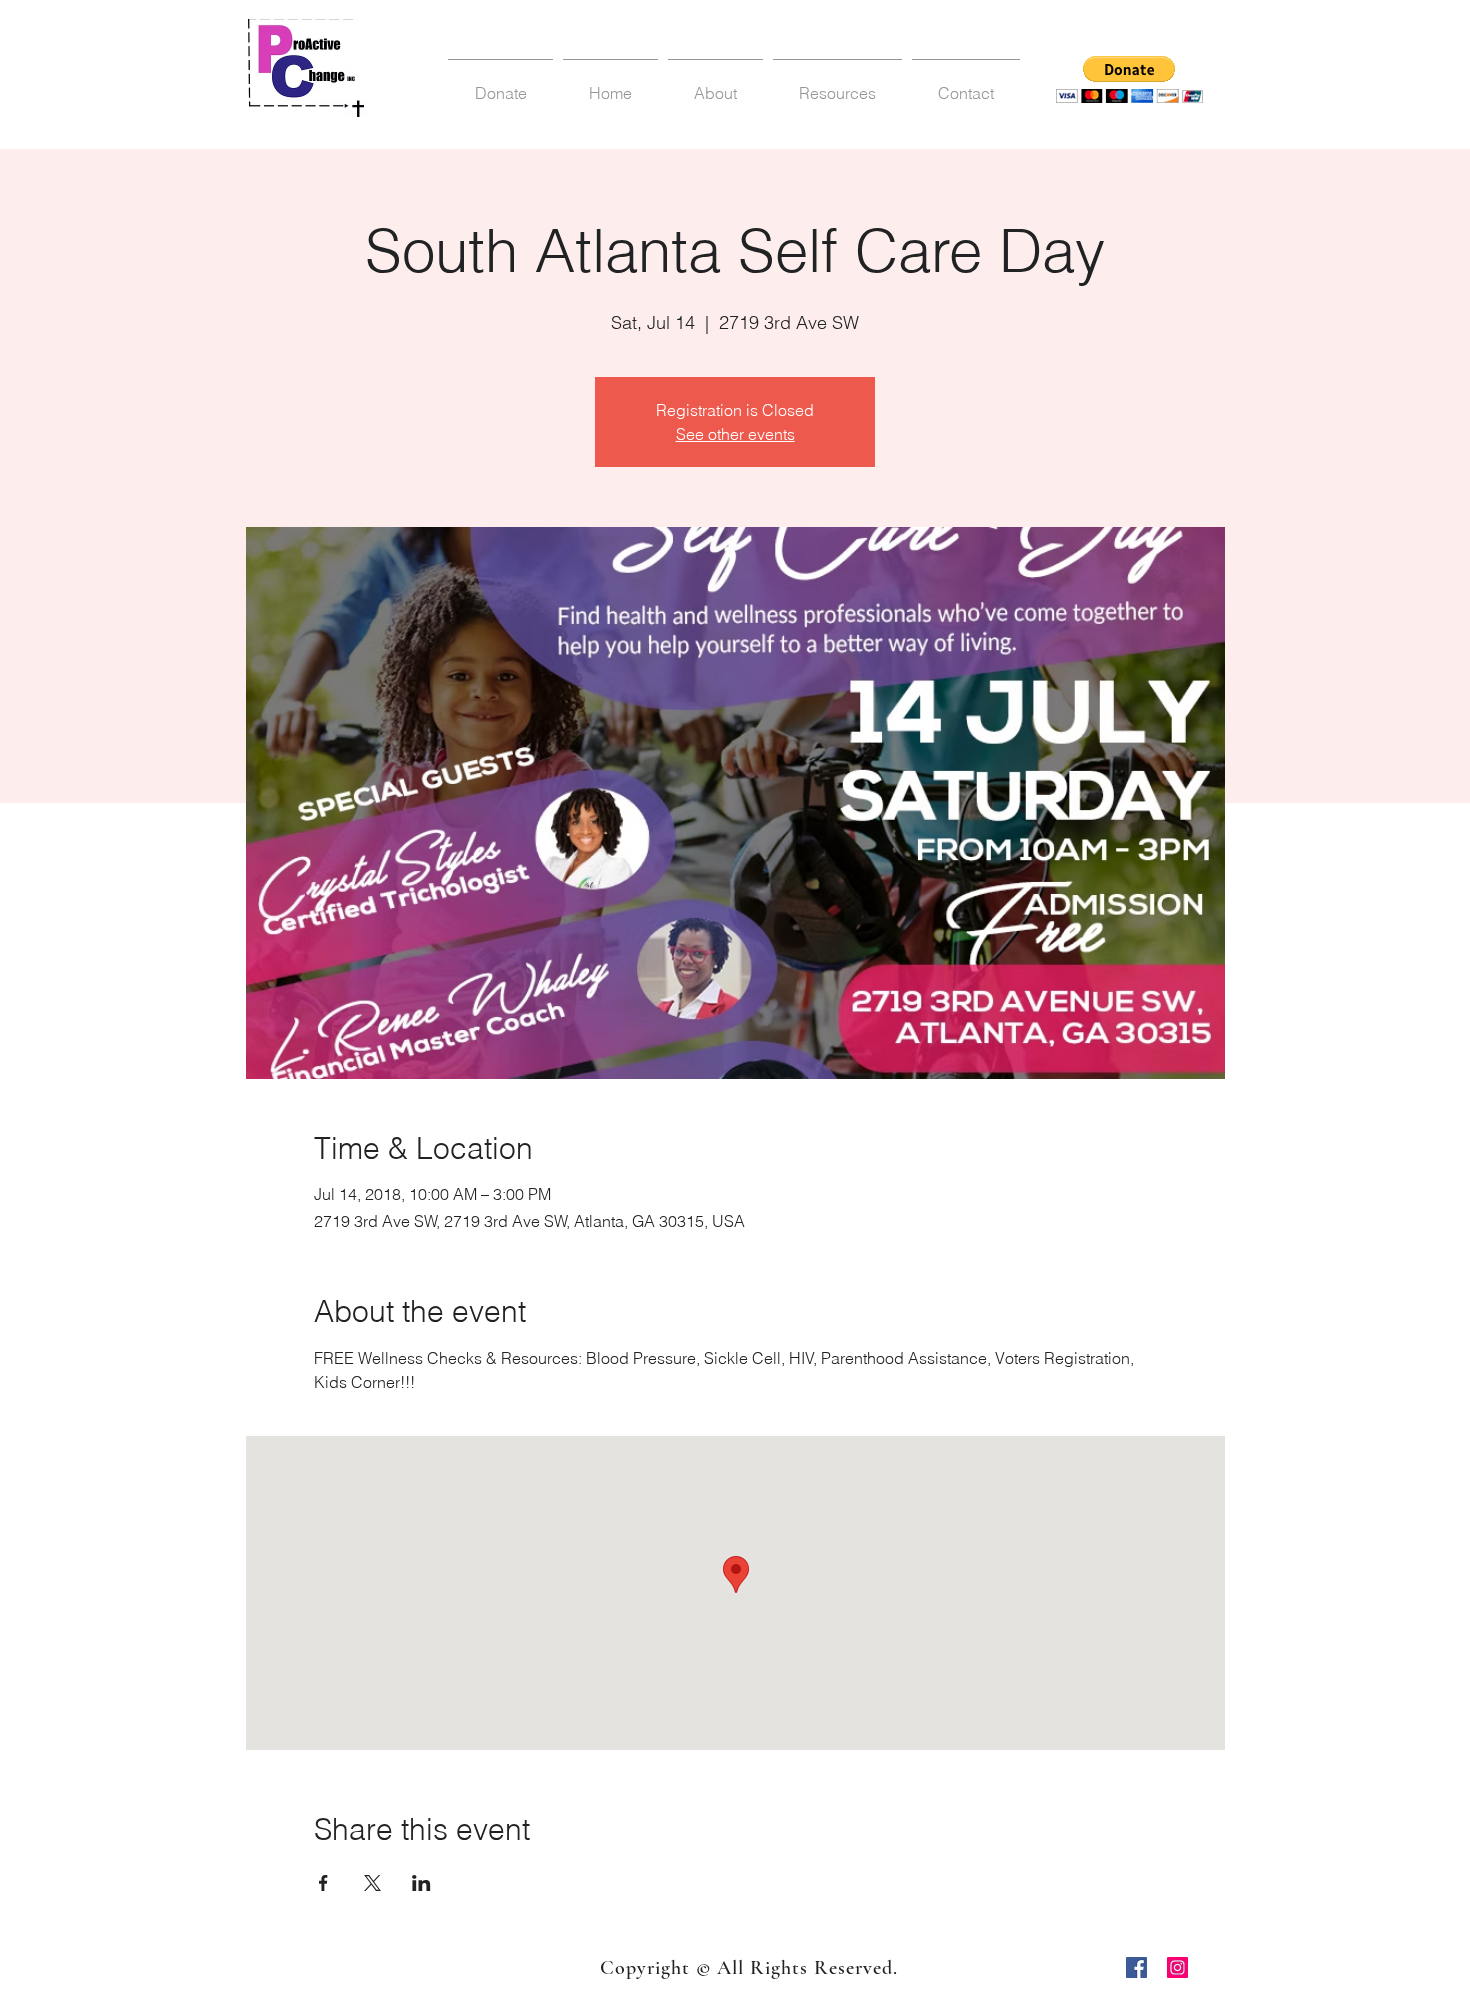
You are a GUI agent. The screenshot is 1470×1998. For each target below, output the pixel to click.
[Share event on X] (372, 1883)
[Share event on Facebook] (323, 1883)
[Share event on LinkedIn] (421, 1883)
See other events (735, 434)
